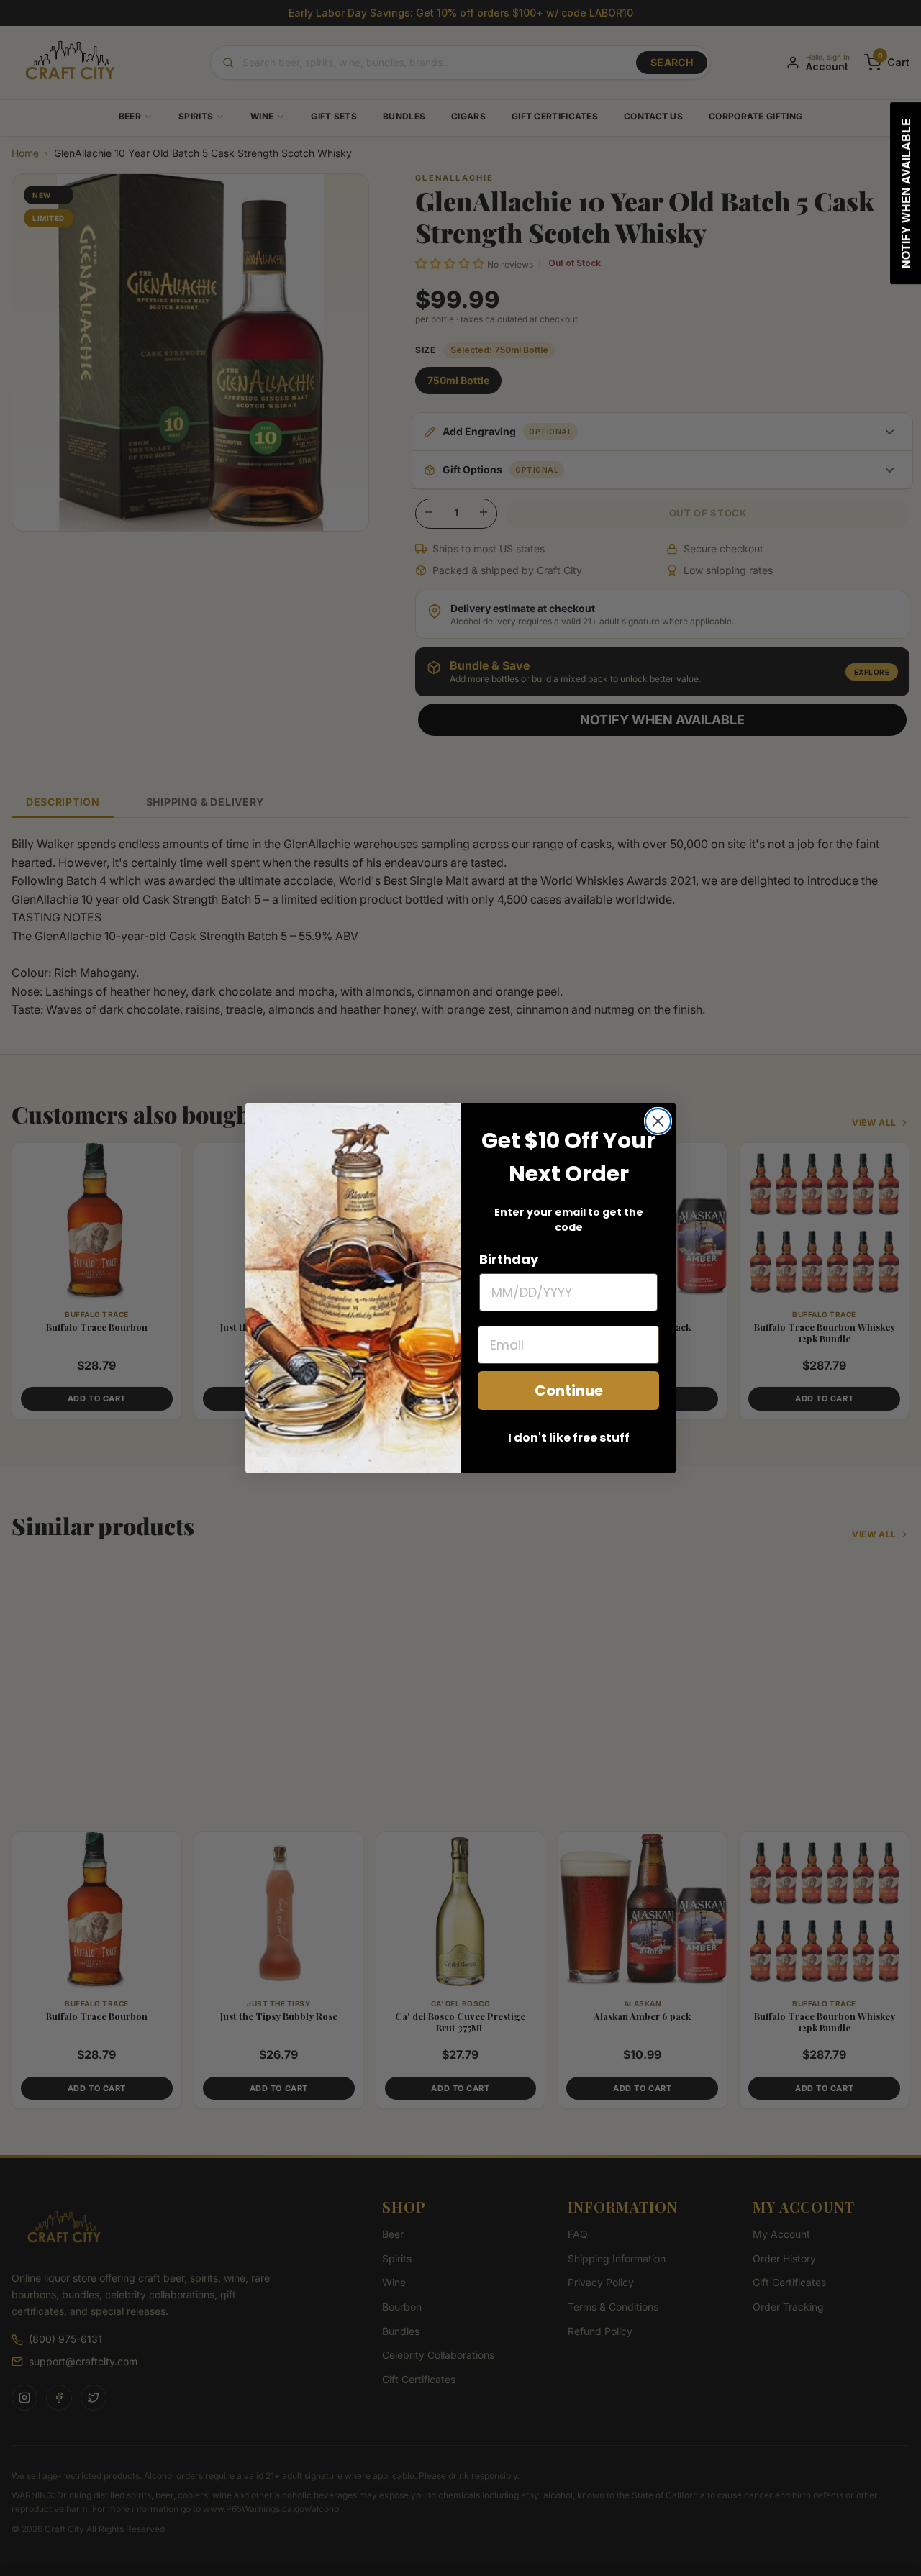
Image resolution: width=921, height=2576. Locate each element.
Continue (569, 1391)
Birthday (509, 1259)
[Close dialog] (658, 1121)
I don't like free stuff (569, 1438)
